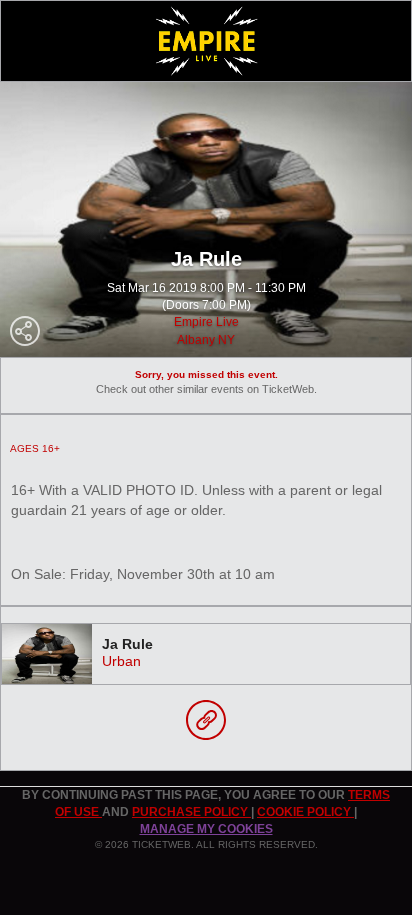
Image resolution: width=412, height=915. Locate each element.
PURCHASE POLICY (191, 812)
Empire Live (206, 322)
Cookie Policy (305, 812)
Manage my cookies (206, 829)
